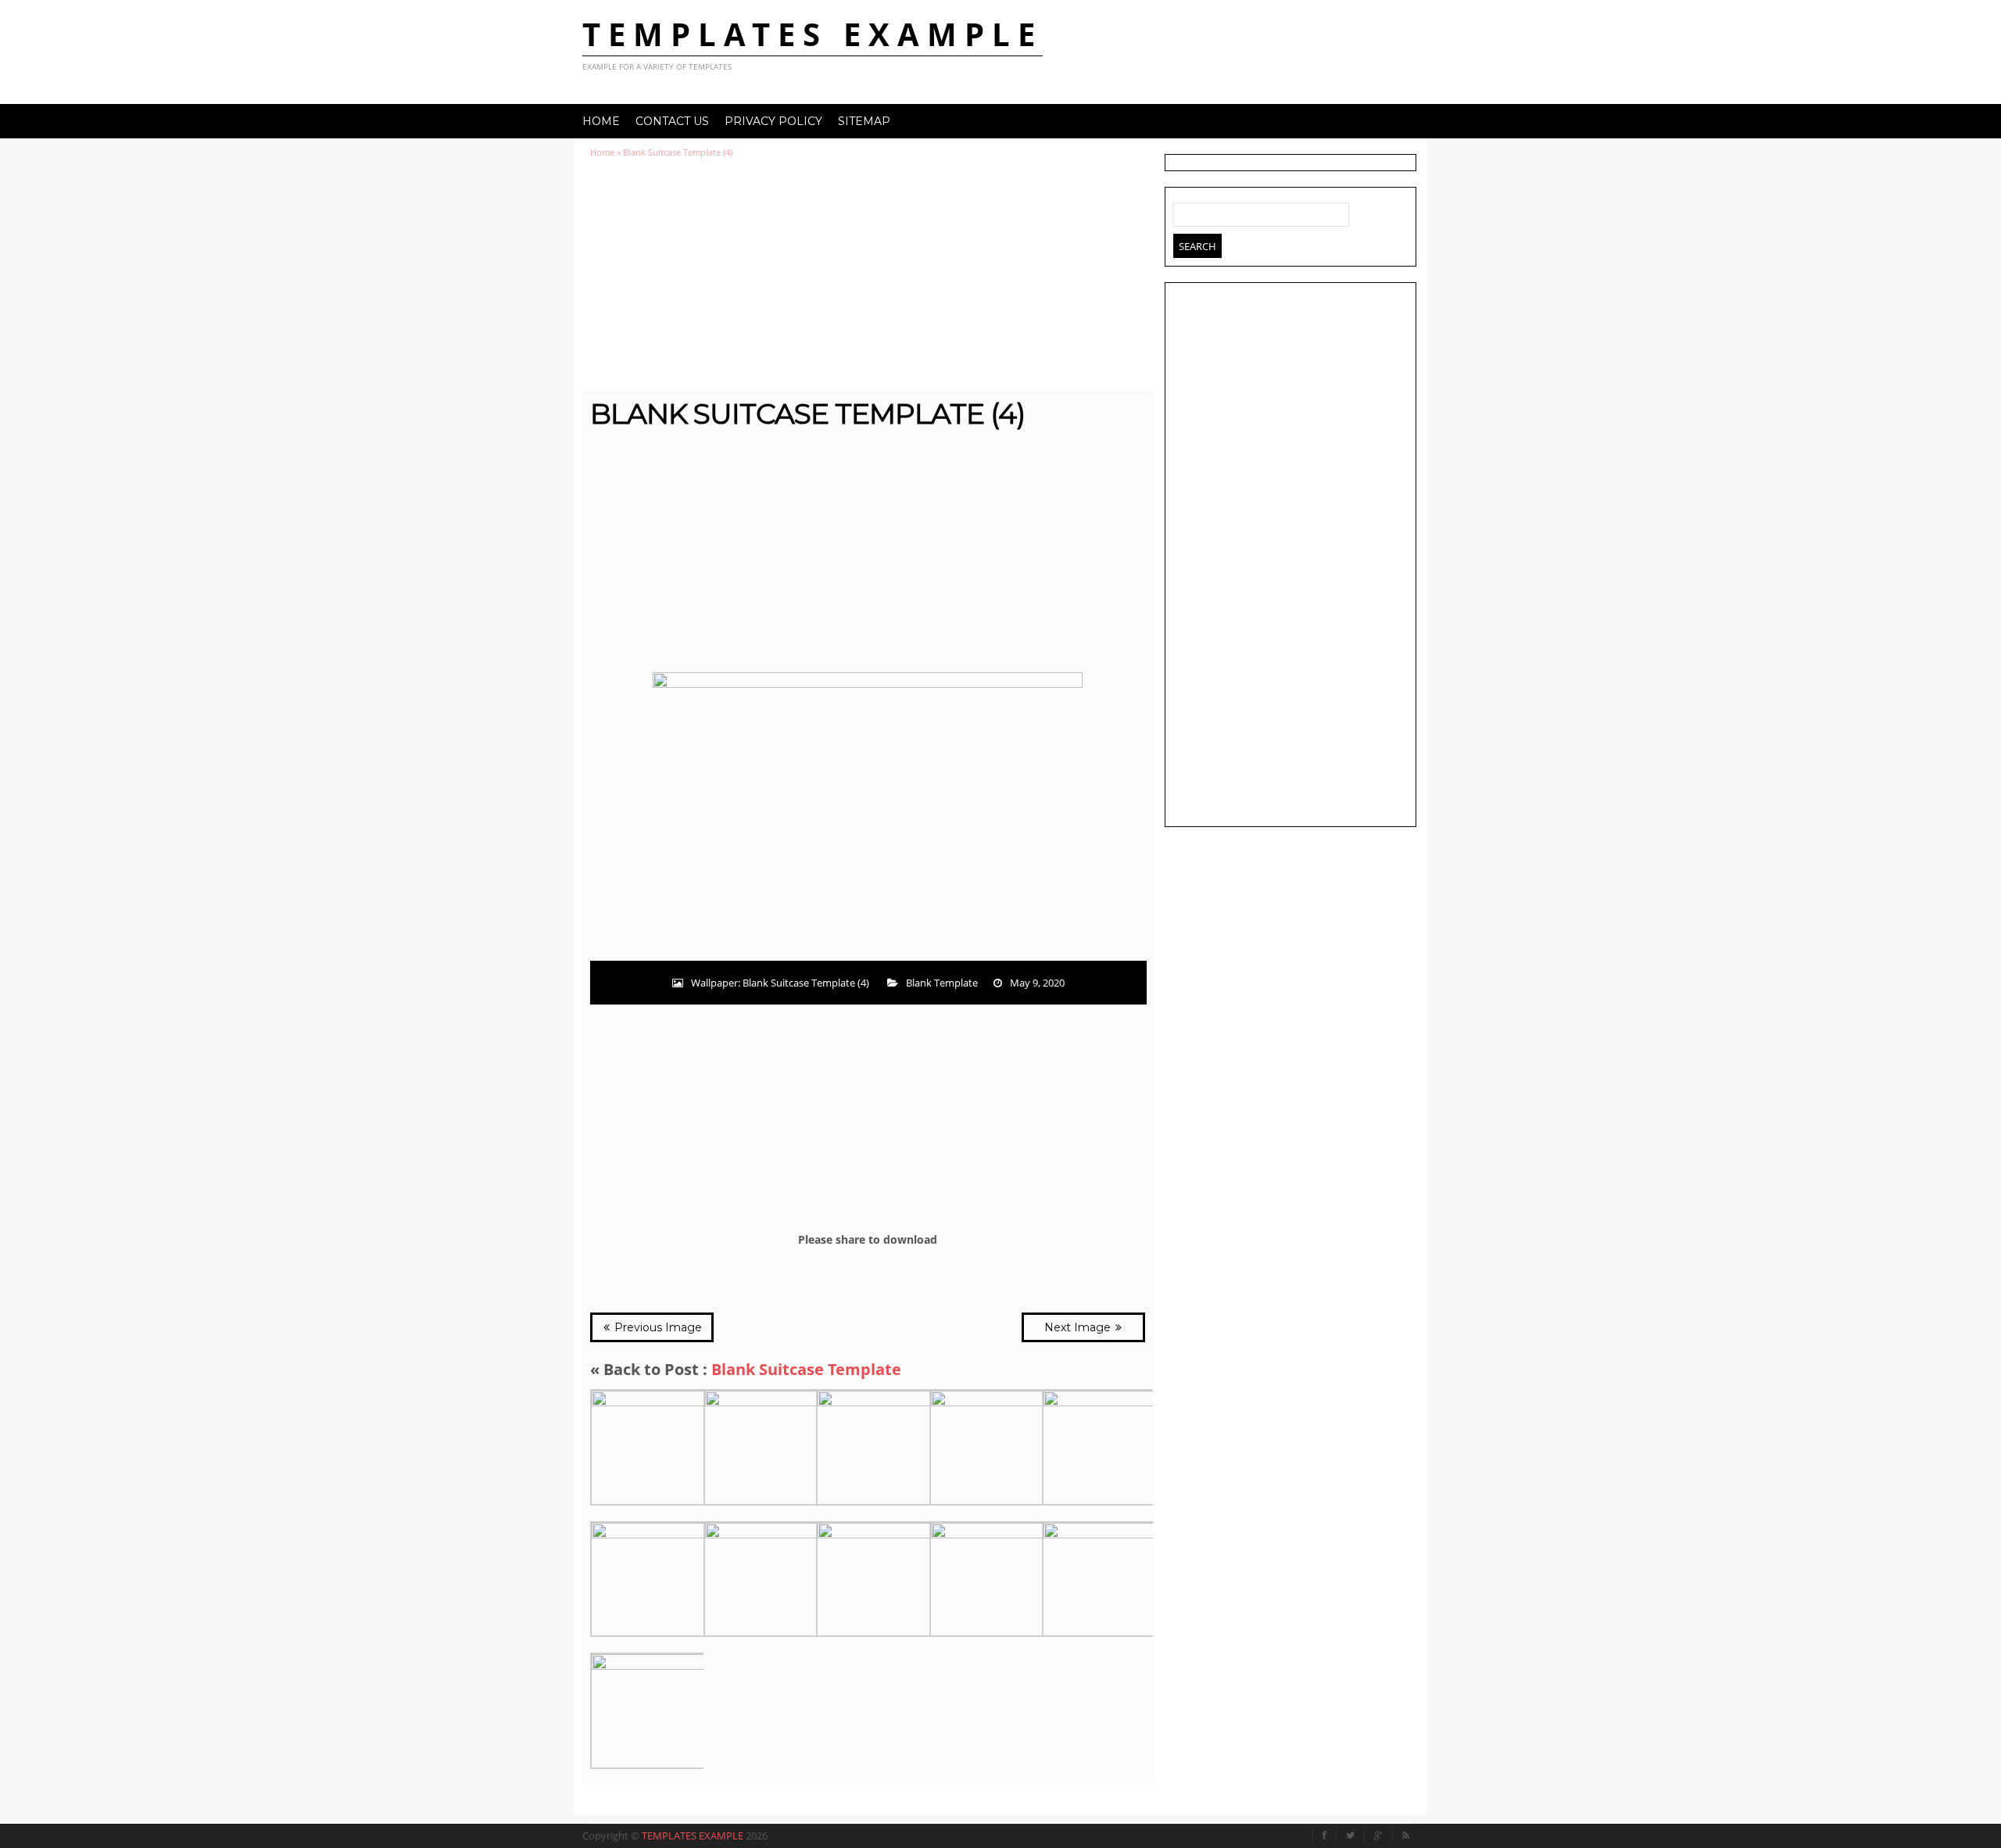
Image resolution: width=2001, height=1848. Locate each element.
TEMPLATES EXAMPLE (813, 34)
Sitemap (864, 121)
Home (601, 121)
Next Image (1079, 1327)
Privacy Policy (773, 121)
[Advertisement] (868, 274)
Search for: (1185, 211)
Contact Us (672, 121)
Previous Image (657, 1327)
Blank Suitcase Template (806, 1369)
